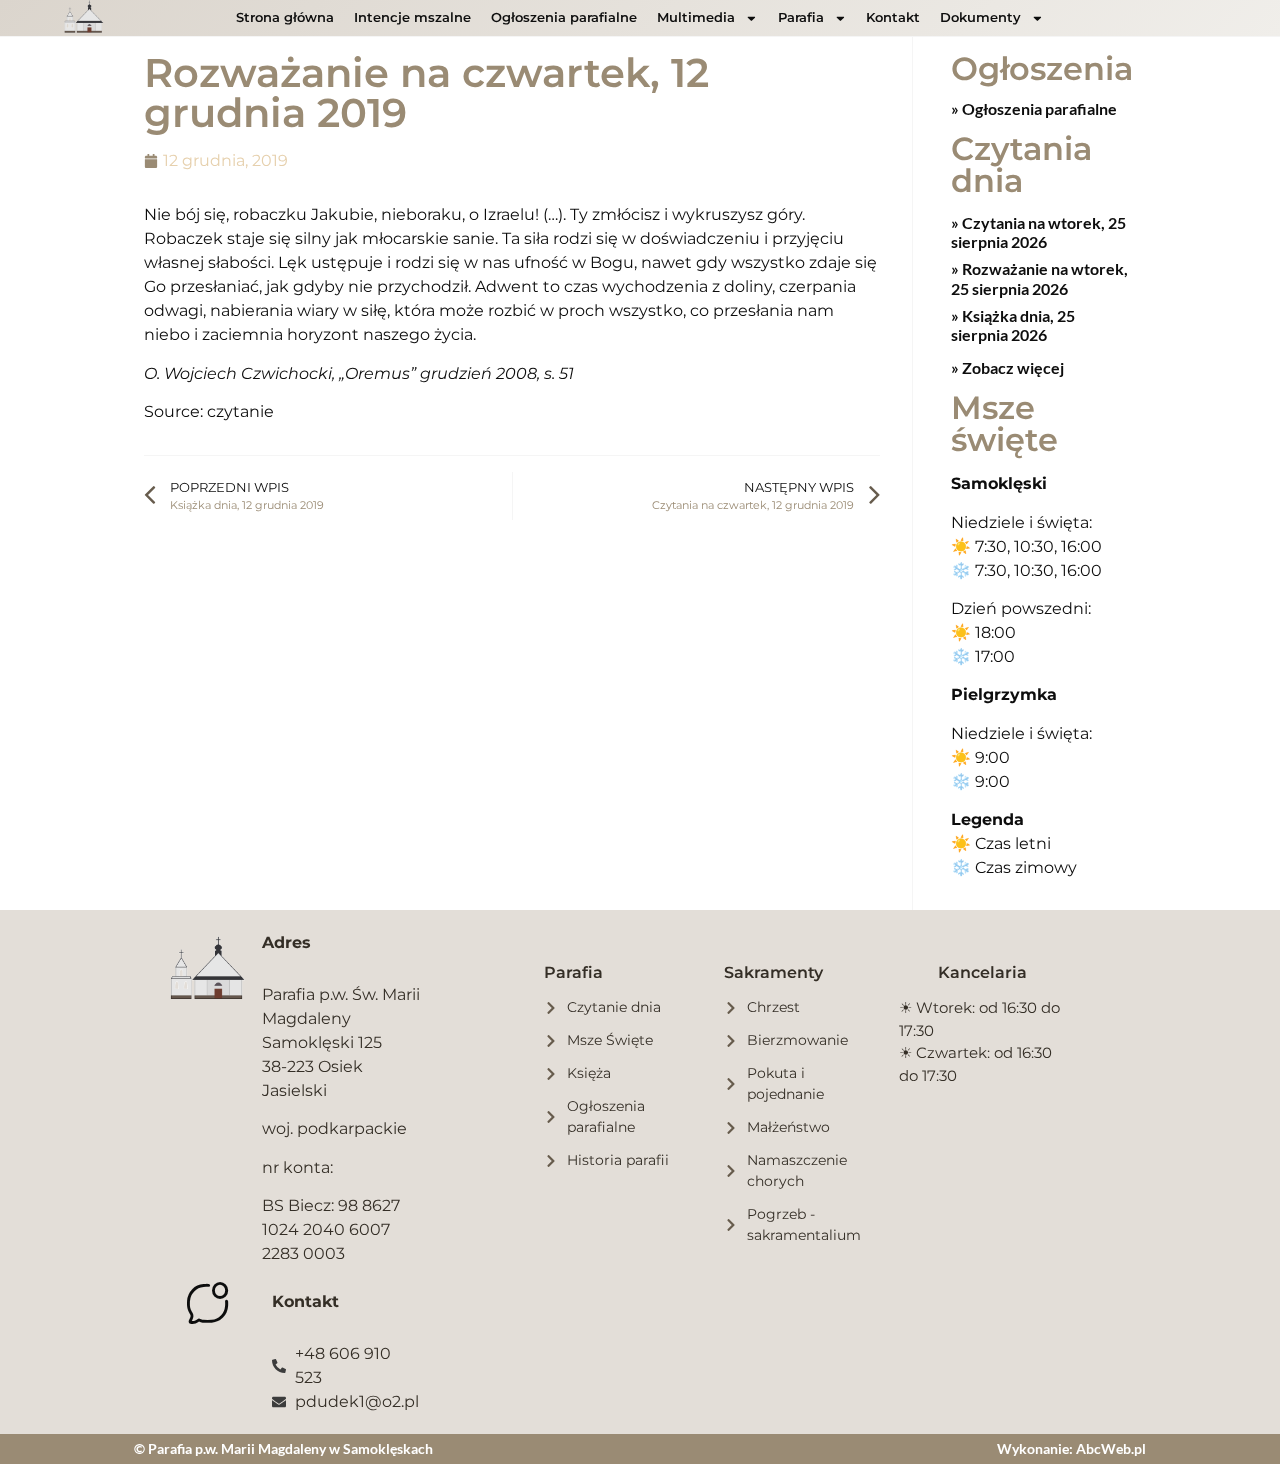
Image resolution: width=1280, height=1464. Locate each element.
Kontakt (893, 17)
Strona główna (285, 17)
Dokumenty (980, 17)
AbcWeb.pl (1111, 1448)
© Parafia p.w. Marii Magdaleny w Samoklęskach (283, 1448)
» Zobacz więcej (1007, 367)
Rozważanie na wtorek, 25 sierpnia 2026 (1039, 278)
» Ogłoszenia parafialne (1034, 108)
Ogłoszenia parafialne (564, 17)
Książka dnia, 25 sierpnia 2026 (1013, 325)
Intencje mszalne (412, 17)
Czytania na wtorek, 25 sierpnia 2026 (1038, 232)
